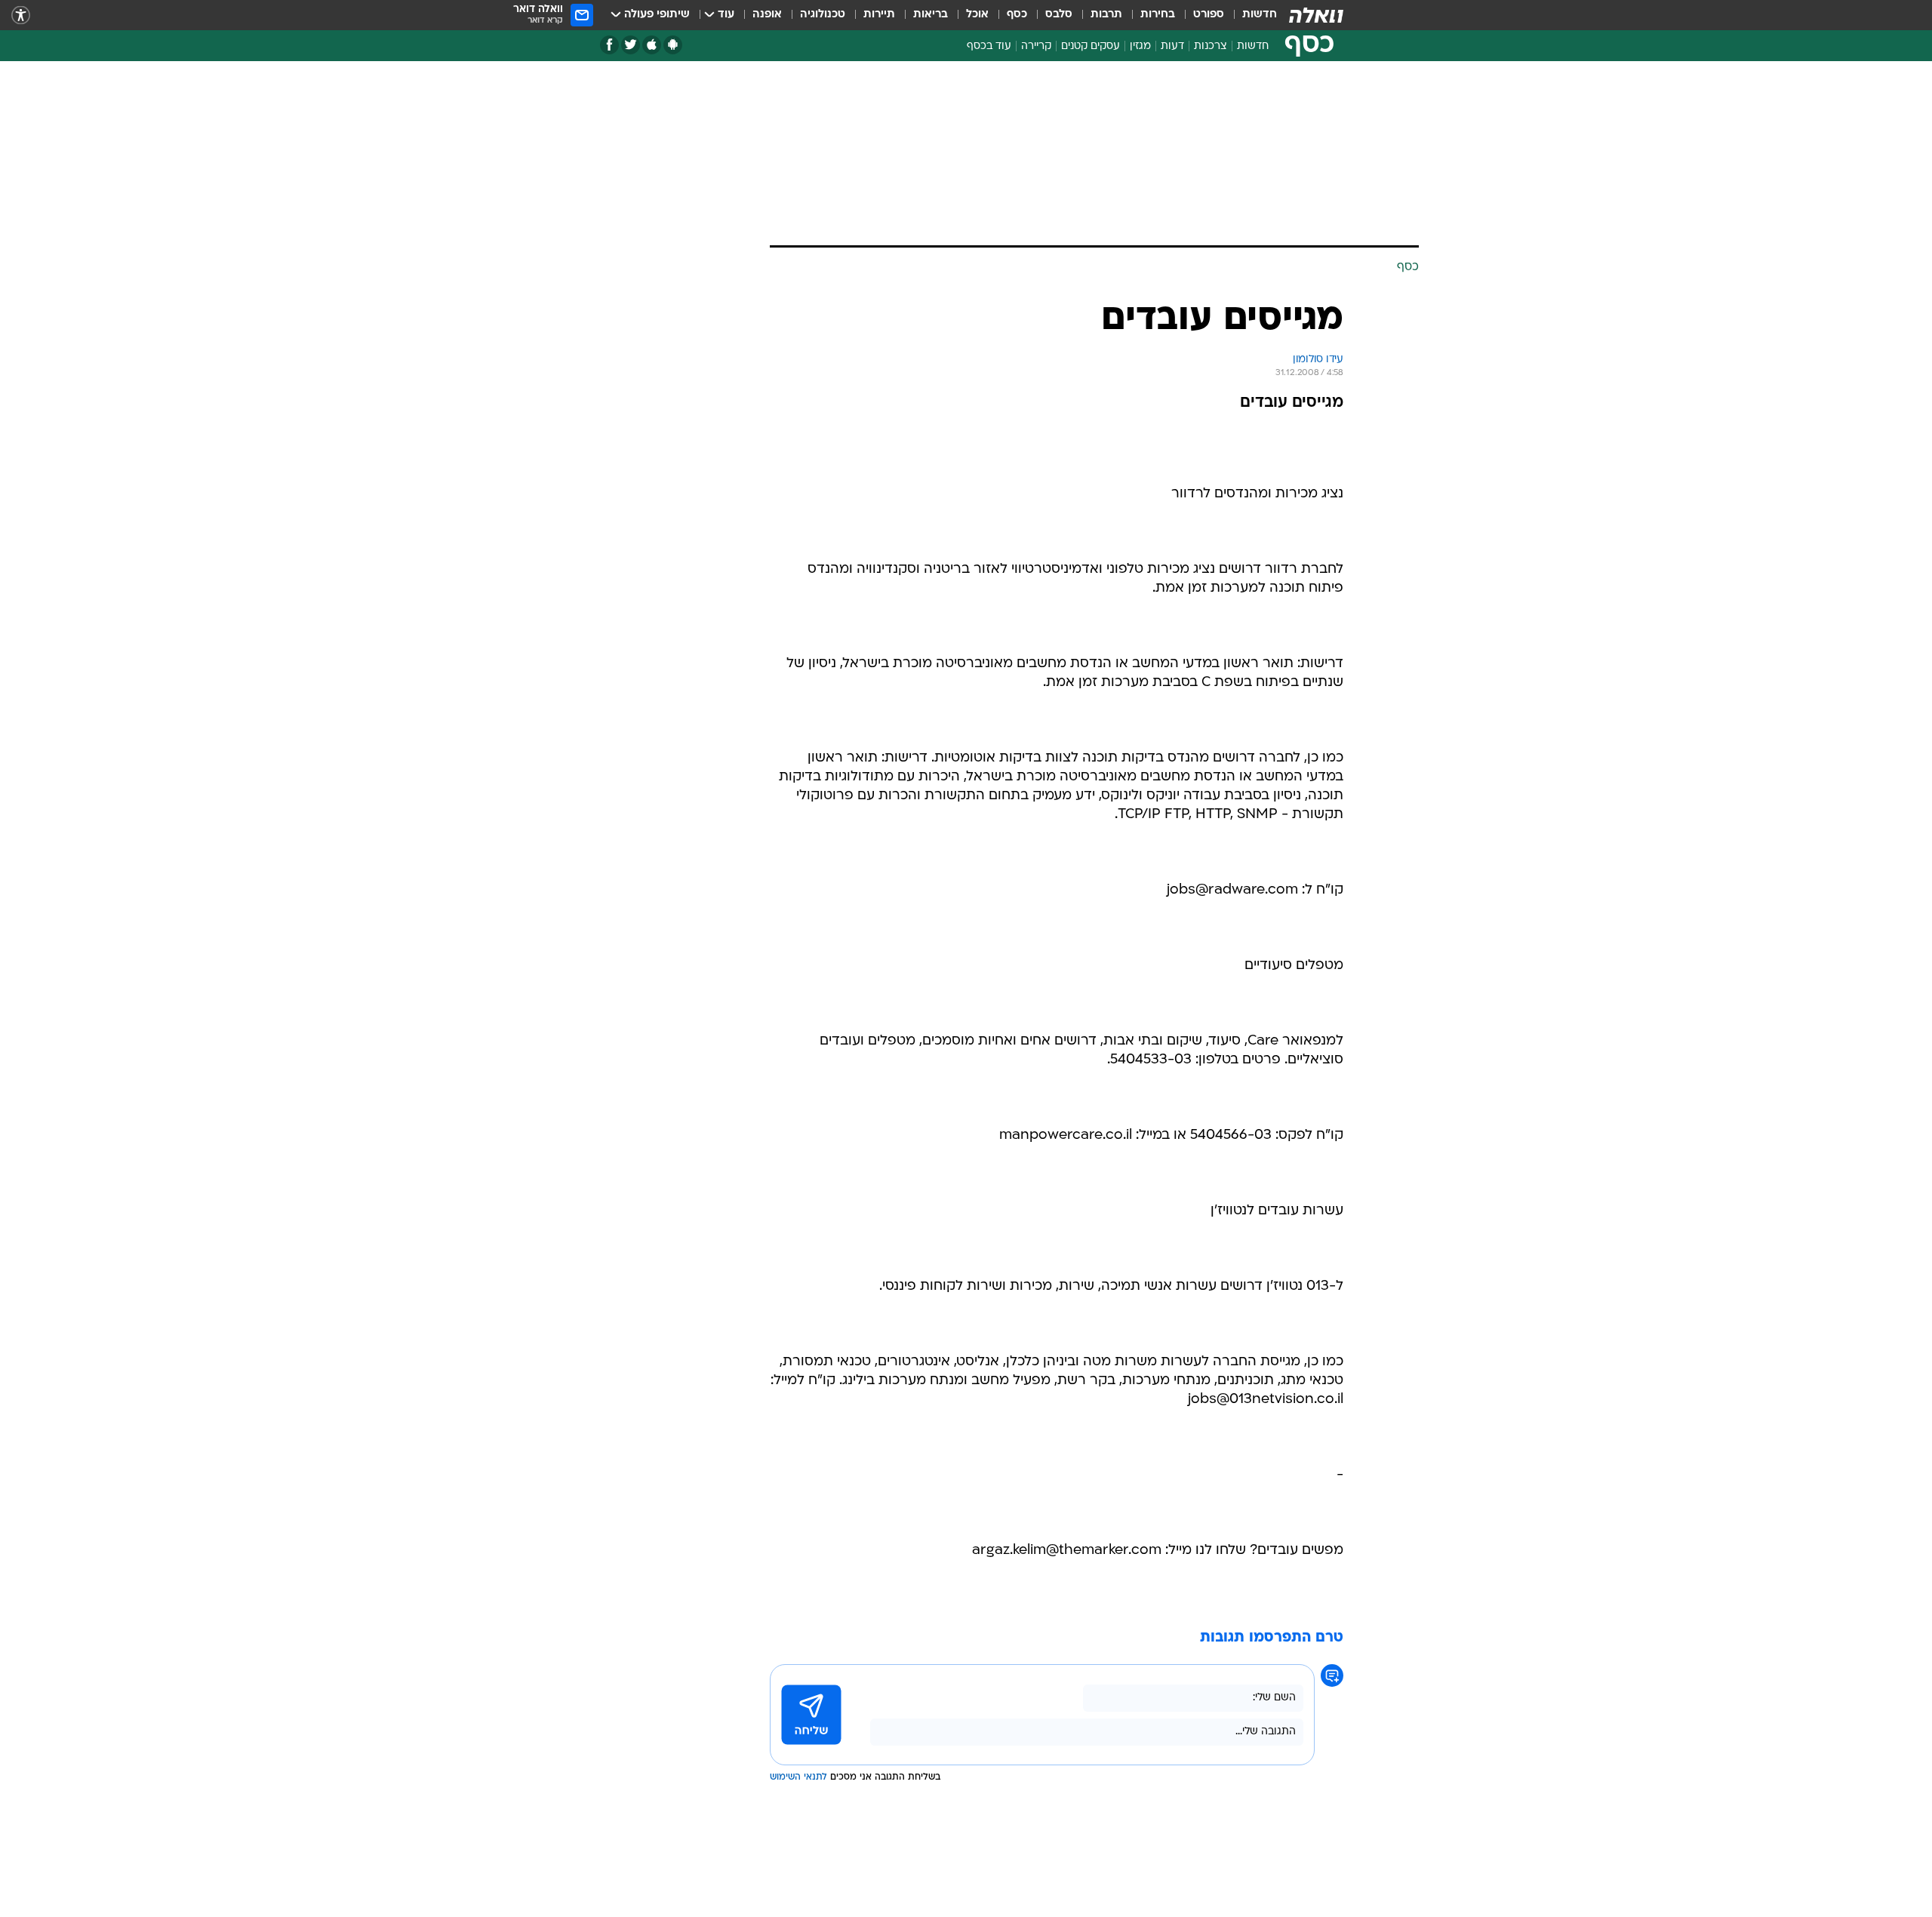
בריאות (931, 15)
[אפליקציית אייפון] (652, 45)
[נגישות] (21, 15)
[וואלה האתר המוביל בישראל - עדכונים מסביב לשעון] (1316, 15)
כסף (1017, 15)
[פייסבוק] (609, 45)
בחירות (1158, 15)
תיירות (879, 15)
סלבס (1059, 15)
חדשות (1260, 15)
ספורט (1209, 15)
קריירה (1036, 46)
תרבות (1106, 15)
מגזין (1140, 46)
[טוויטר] (631, 45)
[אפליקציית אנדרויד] (673, 45)
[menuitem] (1251, 15)
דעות (1172, 46)
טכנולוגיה (823, 15)
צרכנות (1211, 46)
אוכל (977, 15)
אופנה (767, 15)
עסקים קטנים (1091, 46)
